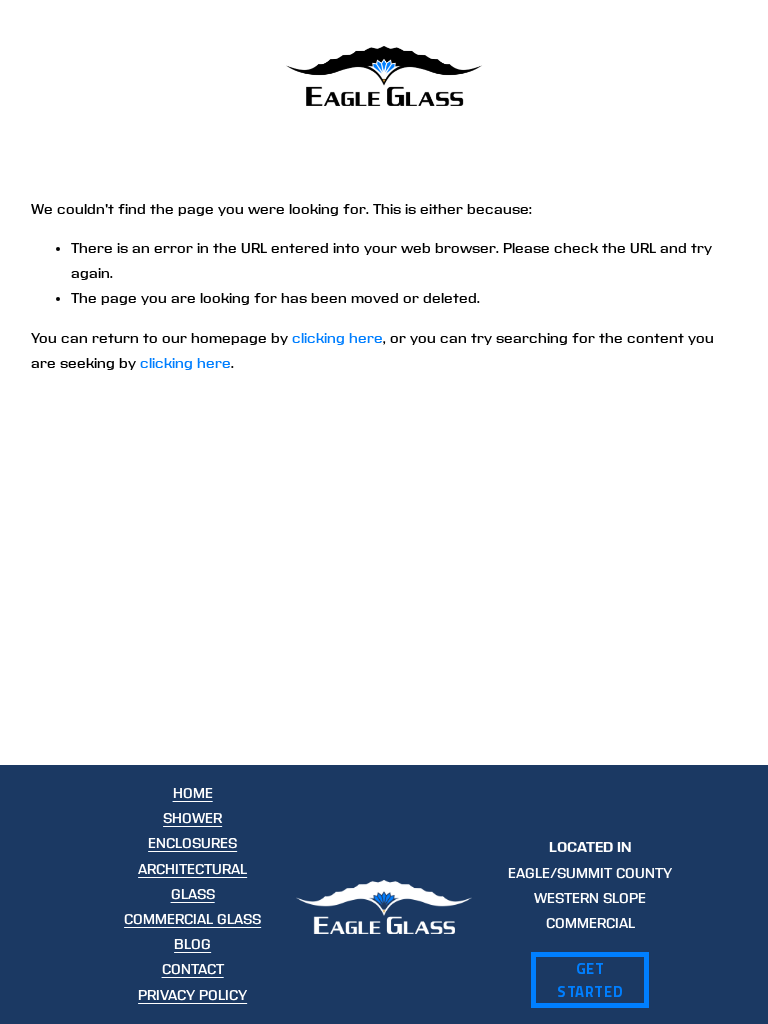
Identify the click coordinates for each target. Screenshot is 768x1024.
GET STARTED (590, 980)
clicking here (337, 338)
